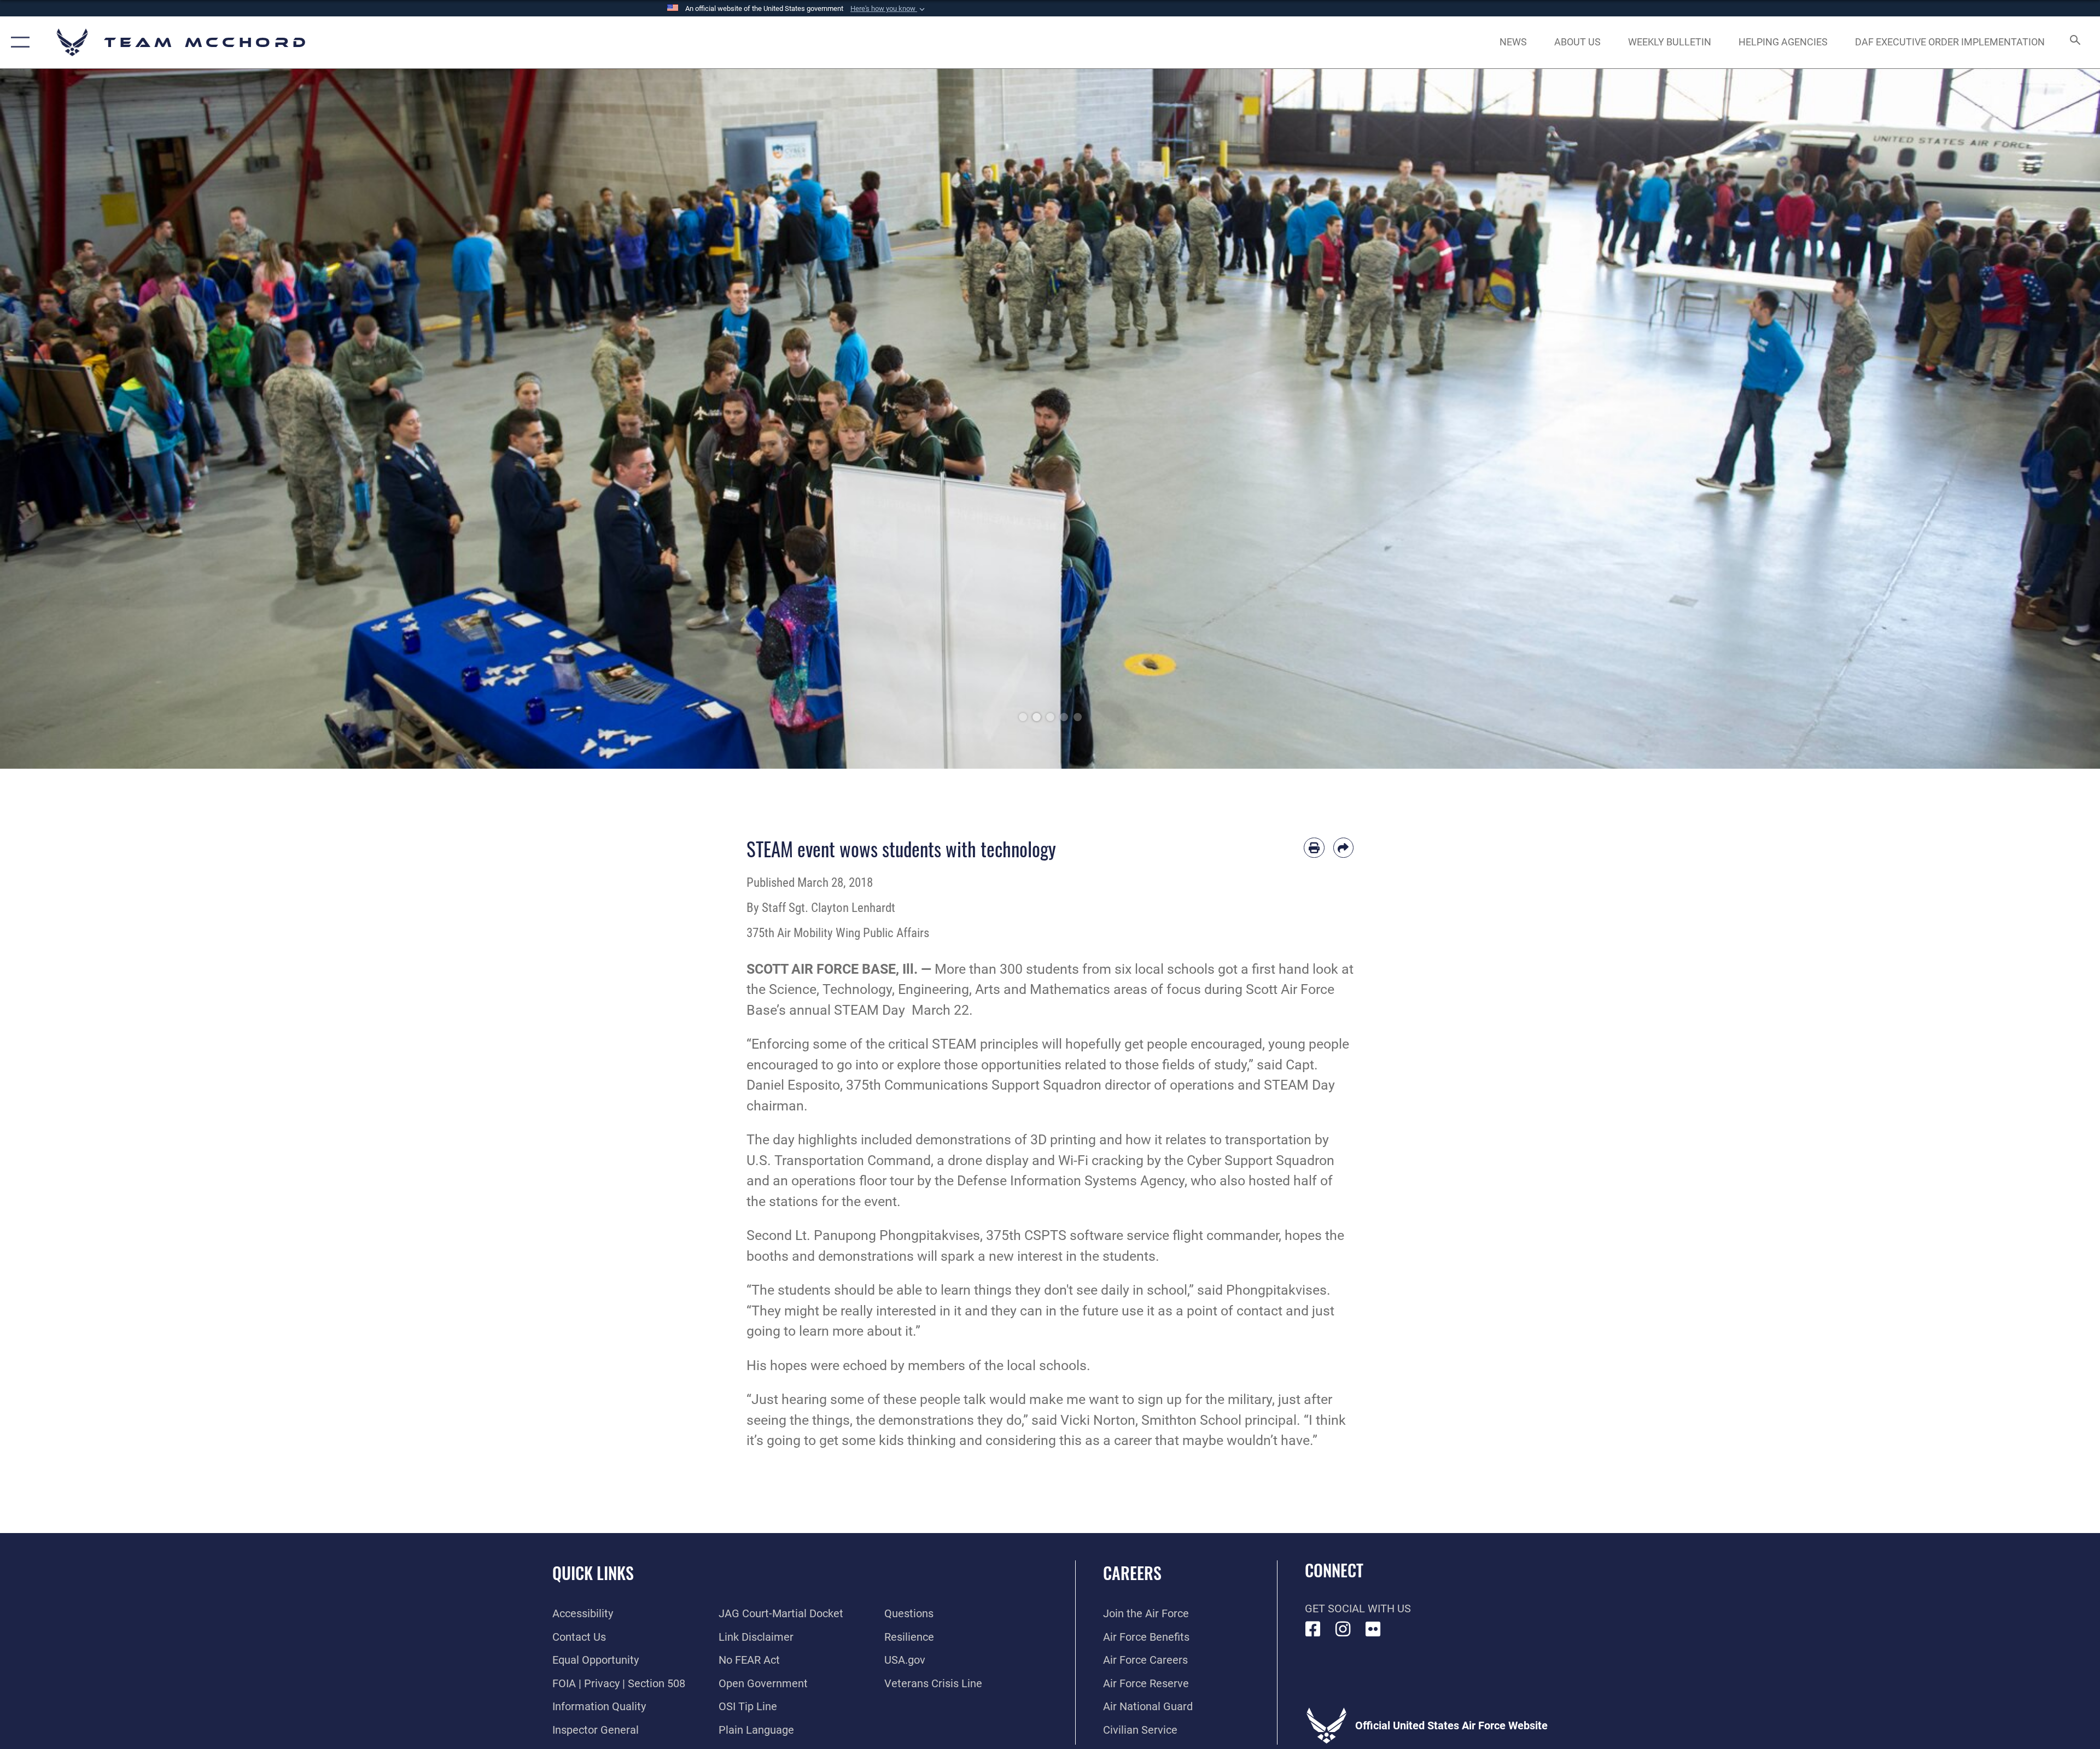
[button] (889, 9)
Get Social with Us (1358, 1608)
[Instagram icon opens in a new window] (1343, 1629)
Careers (1132, 1573)
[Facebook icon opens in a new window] (1313, 1629)
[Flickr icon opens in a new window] (1373, 1629)
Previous (105, 419)
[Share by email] (1344, 848)
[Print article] (1314, 848)
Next (1995, 419)
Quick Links (593, 1573)
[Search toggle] (2074, 42)
